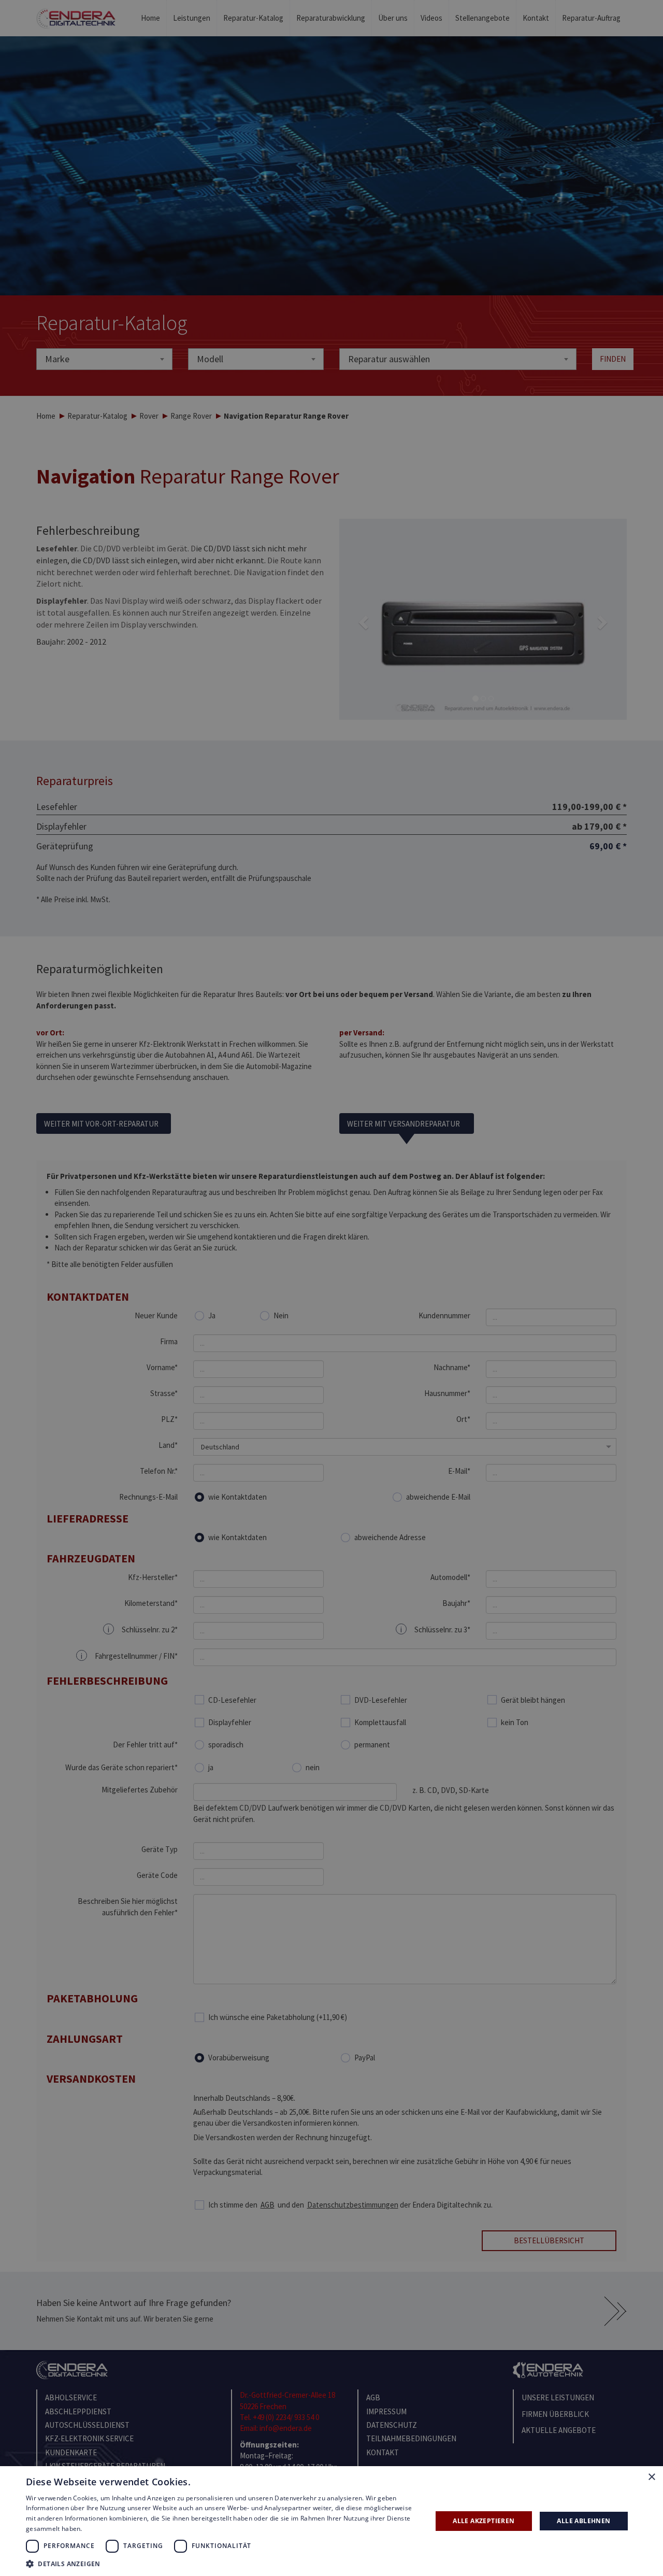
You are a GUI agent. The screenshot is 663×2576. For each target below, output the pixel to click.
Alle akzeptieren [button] (484, 2521)
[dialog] (331, 1288)
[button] (223, 2563)
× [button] (651, 2477)
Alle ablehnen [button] (583, 2521)
